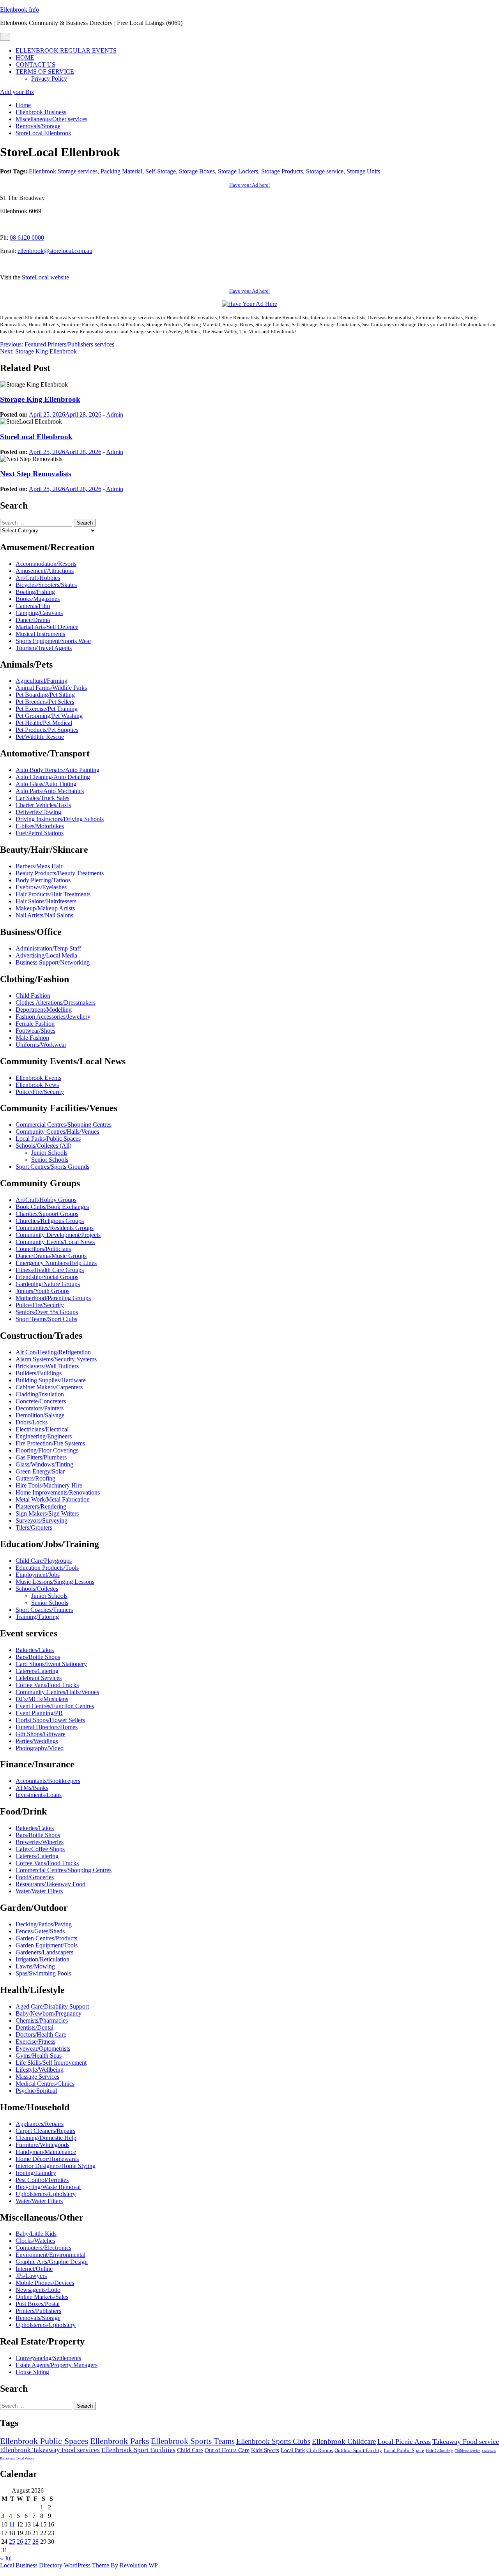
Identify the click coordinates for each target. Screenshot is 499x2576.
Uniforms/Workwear (41, 1045)
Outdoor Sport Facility (358, 2450)
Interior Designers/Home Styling (56, 2166)
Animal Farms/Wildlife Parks (51, 688)
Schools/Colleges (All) (43, 1146)
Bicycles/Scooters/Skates (46, 585)
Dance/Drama (33, 620)
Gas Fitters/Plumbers (41, 1457)
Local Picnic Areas (404, 2442)
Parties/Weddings (37, 1741)
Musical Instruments (40, 634)
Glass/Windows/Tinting (44, 1464)
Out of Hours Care (227, 2450)
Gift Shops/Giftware (41, 1734)
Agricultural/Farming (42, 681)
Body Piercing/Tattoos (43, 880)
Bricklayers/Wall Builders (47, 1366)
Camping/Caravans (39, 613)
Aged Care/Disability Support (52, 2006)
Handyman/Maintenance (46, 2152)
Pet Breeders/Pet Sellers (45, 702)
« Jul (6, 2558)
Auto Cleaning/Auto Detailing (53, 777)
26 (20, 2542)
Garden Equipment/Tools (47, 1945)
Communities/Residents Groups (55, 1228)
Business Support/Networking (53, 962)
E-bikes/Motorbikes (40, 826)
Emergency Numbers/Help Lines (56, 1263)
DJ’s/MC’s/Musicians (42, 1699)
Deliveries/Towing (38, 812)
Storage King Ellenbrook (40, 399)
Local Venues (25, 2459)
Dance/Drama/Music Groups (51, 1256)
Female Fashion (35, 1024)
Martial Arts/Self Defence (47, 627)
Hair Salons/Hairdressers (46, 901)
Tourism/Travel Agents (44, 648)
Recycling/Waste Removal (48, 2187)
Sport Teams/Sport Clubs (46, 1319)
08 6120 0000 (27, 238)
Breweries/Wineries (40, 1842)
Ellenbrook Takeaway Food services (50, 2450)
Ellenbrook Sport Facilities (138, 2450)
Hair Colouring (439, 2451)
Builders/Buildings (39, 1373)
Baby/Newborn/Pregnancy (49, 2013)
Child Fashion (33, 996)
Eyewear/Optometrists (43, 2049)
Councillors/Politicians (43, 1249)
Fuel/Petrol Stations (40, 833)
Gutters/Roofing (35, 1478)
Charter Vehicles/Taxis (43, 805)
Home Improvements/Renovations (58, 1492)
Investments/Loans (39, 1795)
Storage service (325, 171)
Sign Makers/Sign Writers (47, 1513)
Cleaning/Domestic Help (46, 2138)
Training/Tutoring (37, 1617)
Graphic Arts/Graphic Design (52, 2262)
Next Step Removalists (35, 474)
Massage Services (37, 2077)
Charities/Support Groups (47, 1214)
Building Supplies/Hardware (51, 1380)
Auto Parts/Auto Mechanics (50, 791)
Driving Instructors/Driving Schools (60, 819)
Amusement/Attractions (45, 571)
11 (12, 2524)
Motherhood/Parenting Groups (53, 1298)
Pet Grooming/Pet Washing (49, 716)
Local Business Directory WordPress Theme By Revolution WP (79, 2565)
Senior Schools (50, 1160)
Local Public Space (404, 2451)
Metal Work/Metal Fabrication (53, 1499)
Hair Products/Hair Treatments (53, 894)
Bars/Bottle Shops (38, 1657)
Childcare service (467, 2451)
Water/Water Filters (39, 1891)
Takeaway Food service (466, 2442)
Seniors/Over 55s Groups (47, 1312)
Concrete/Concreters (41, 1401)
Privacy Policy (49, 79)
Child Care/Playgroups (44, 1561)
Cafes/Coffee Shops (40, 1849)
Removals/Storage (38, 2318)
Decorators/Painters (40, 1408)
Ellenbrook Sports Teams (193, 2441)
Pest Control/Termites (42, 2180)
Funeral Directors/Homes (47, 1727)
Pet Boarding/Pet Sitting (45, 695)
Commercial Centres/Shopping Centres (64, 1125)
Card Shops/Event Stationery (51, 1664)
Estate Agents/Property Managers (57, 2365)
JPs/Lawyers (31, 2276)
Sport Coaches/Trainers (44, 1610)
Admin (115, 414)
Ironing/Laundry (36, 2173)
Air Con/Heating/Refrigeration (53, 1352)
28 (35, 2542)
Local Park (293, 2450)
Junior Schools (49, 1153)
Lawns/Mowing (35, 1966)
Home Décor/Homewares (47, 2159)
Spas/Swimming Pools (43, 1973)
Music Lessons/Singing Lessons (55, 1582)
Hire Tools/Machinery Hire (49, 1485)
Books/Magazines (38, 599)
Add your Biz (17, 92)
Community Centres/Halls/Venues (57, 1132)
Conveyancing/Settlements (48, 2358)
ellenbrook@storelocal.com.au (55, 251)
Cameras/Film (33, 606)
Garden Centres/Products (46, 1938)
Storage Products (282, 171)
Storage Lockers (238, 171)
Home (25, 57)
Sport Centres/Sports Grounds (52, 1167)
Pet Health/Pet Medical (44, 723)
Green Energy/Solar (40, 1471)
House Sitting (32, 2372)
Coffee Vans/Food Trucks (47, 1685)
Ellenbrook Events (38, 1078)
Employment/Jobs (38, 1575)
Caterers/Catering (37, 1671)
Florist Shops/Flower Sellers (50, 1720)
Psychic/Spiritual (36, 2091)
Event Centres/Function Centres (55, 1706)
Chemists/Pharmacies (42, 2020)
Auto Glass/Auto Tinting (46, 784)
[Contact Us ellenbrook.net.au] (249, 304)
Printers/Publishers (38, 2311)
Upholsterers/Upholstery (46, 2194)
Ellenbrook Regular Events (66, 50)
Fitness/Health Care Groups (50, 1270)
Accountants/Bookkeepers (48, 1781)
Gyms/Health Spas (39, 2056)
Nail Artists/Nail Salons (44, 915)
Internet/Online (34, 2269)
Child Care (190, 2450)
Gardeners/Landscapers (44, 1952)
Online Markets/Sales (42, 2297)
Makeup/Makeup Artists (45, 908)
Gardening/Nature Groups (48, 1284)
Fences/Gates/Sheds (40, 1931)
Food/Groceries (35, 1877)
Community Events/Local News (55, 1242)
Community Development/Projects (58, 1235)
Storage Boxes (197, 171)
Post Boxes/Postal (38, 2304)
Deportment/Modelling (44, 1010)
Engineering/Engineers (44, 1436)
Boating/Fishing (35, 592)
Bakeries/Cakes (35, 1650)
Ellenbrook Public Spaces (44, 2441)
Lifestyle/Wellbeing (40, 2070)
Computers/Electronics (43, 2248)
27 (28, 2542)
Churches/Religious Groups (50, 1221)
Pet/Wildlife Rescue (40, 737)
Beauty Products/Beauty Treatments (60, 873)
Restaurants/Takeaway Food (50, 1884)
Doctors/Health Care (41, 2034)
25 (12, 2542)
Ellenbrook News (37, 1085)
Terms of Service (45, 72)
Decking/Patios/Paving (44, 1924)
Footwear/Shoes (35, 1031)
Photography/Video (40, 1748)
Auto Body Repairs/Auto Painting (58, 770)
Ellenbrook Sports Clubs (273, 2441)
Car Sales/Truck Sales (42, 798)
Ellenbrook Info (19, 10)
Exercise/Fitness (35, 2042)
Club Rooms (320, 2450)
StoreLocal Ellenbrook (36, 437)
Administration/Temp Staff (48, 948)
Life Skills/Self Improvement (51, 2063)
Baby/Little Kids (36, 2234)
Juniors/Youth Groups (42, 1291)
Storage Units (363, 171)
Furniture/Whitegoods (42, 2145)
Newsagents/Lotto (38, 2290)
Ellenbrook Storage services (63, 171)
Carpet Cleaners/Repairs (45, 2131)
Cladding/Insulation (40, 1394)
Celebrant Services (39, 1678)
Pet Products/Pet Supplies (47, 730)
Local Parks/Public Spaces (48, 1139)
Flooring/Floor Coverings (47, 1450)
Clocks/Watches (35, 2241)
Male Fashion (32, 1038)
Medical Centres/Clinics (45, 2084)
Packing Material (121, 171)
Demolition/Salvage (40, 1415)
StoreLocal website (45, 277)
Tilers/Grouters (34, 1527)
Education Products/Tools (47, 1568)
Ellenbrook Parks (120, 2441)
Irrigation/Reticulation (42, 1959)
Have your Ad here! (249, 185)
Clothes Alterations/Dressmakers (56, 1003)
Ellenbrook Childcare (344, 2441)
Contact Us (35, 64)
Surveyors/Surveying (42, 1520)
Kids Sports (265, 2450)
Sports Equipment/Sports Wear (53, 641)
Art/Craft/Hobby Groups (46, 1200)
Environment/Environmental (50, 2255)
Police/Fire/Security (40, 1092)
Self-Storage (161, 171)
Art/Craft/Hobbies (38, 578)
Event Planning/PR (39, 1713)
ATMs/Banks (32, 1788)
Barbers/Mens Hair (39, 866)
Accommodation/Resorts (46, 564)
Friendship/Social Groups (47, 1277)
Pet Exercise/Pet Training (47, 709)
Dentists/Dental (35, 2027)
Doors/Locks (32, 1422)
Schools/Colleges (37, 1589)
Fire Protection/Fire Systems (50, 1443)
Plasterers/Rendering (41, 1506)
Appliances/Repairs (40, 2124)
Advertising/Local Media (46, 955)
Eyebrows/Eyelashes (41, 887)
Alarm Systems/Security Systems (56, 1359)
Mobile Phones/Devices (45, 2283)
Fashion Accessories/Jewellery (53, 1017)
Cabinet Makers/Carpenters (49, 1387)
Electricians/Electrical (42, 1429)
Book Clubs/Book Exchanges (52, 1207)
